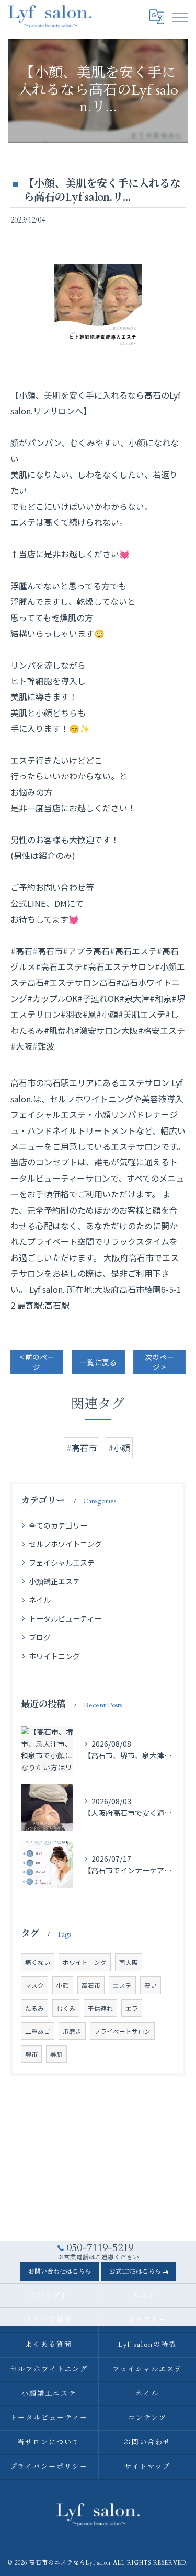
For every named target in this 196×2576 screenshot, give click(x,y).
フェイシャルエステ (62, 1563)
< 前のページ (37, 1362)
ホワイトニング (54, 1656)
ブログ (40, 1637)
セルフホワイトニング (65, 1544)
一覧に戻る (98, 1362)
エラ (132, 2008)
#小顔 (119, 1448)
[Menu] (180, 17)
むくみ (66, 2008)
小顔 (63, 1985)
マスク (34, 1985)
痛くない (38, 1962)
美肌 (56, 2054)
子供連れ (100, 2008)
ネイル (40, 1600)
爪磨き (72, 2031)
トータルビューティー (65, 1618)
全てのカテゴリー (58, 1525)
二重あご (38, 2031)
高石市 (91, 1985)
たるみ (34, 2008)
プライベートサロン (122, 2031)
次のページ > (159, 1362)
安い (151, 1985)
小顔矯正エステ (54, 1581)
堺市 (31, 2054)
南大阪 (129, 1962)
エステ (122, 1985)
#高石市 (82, 1448)
